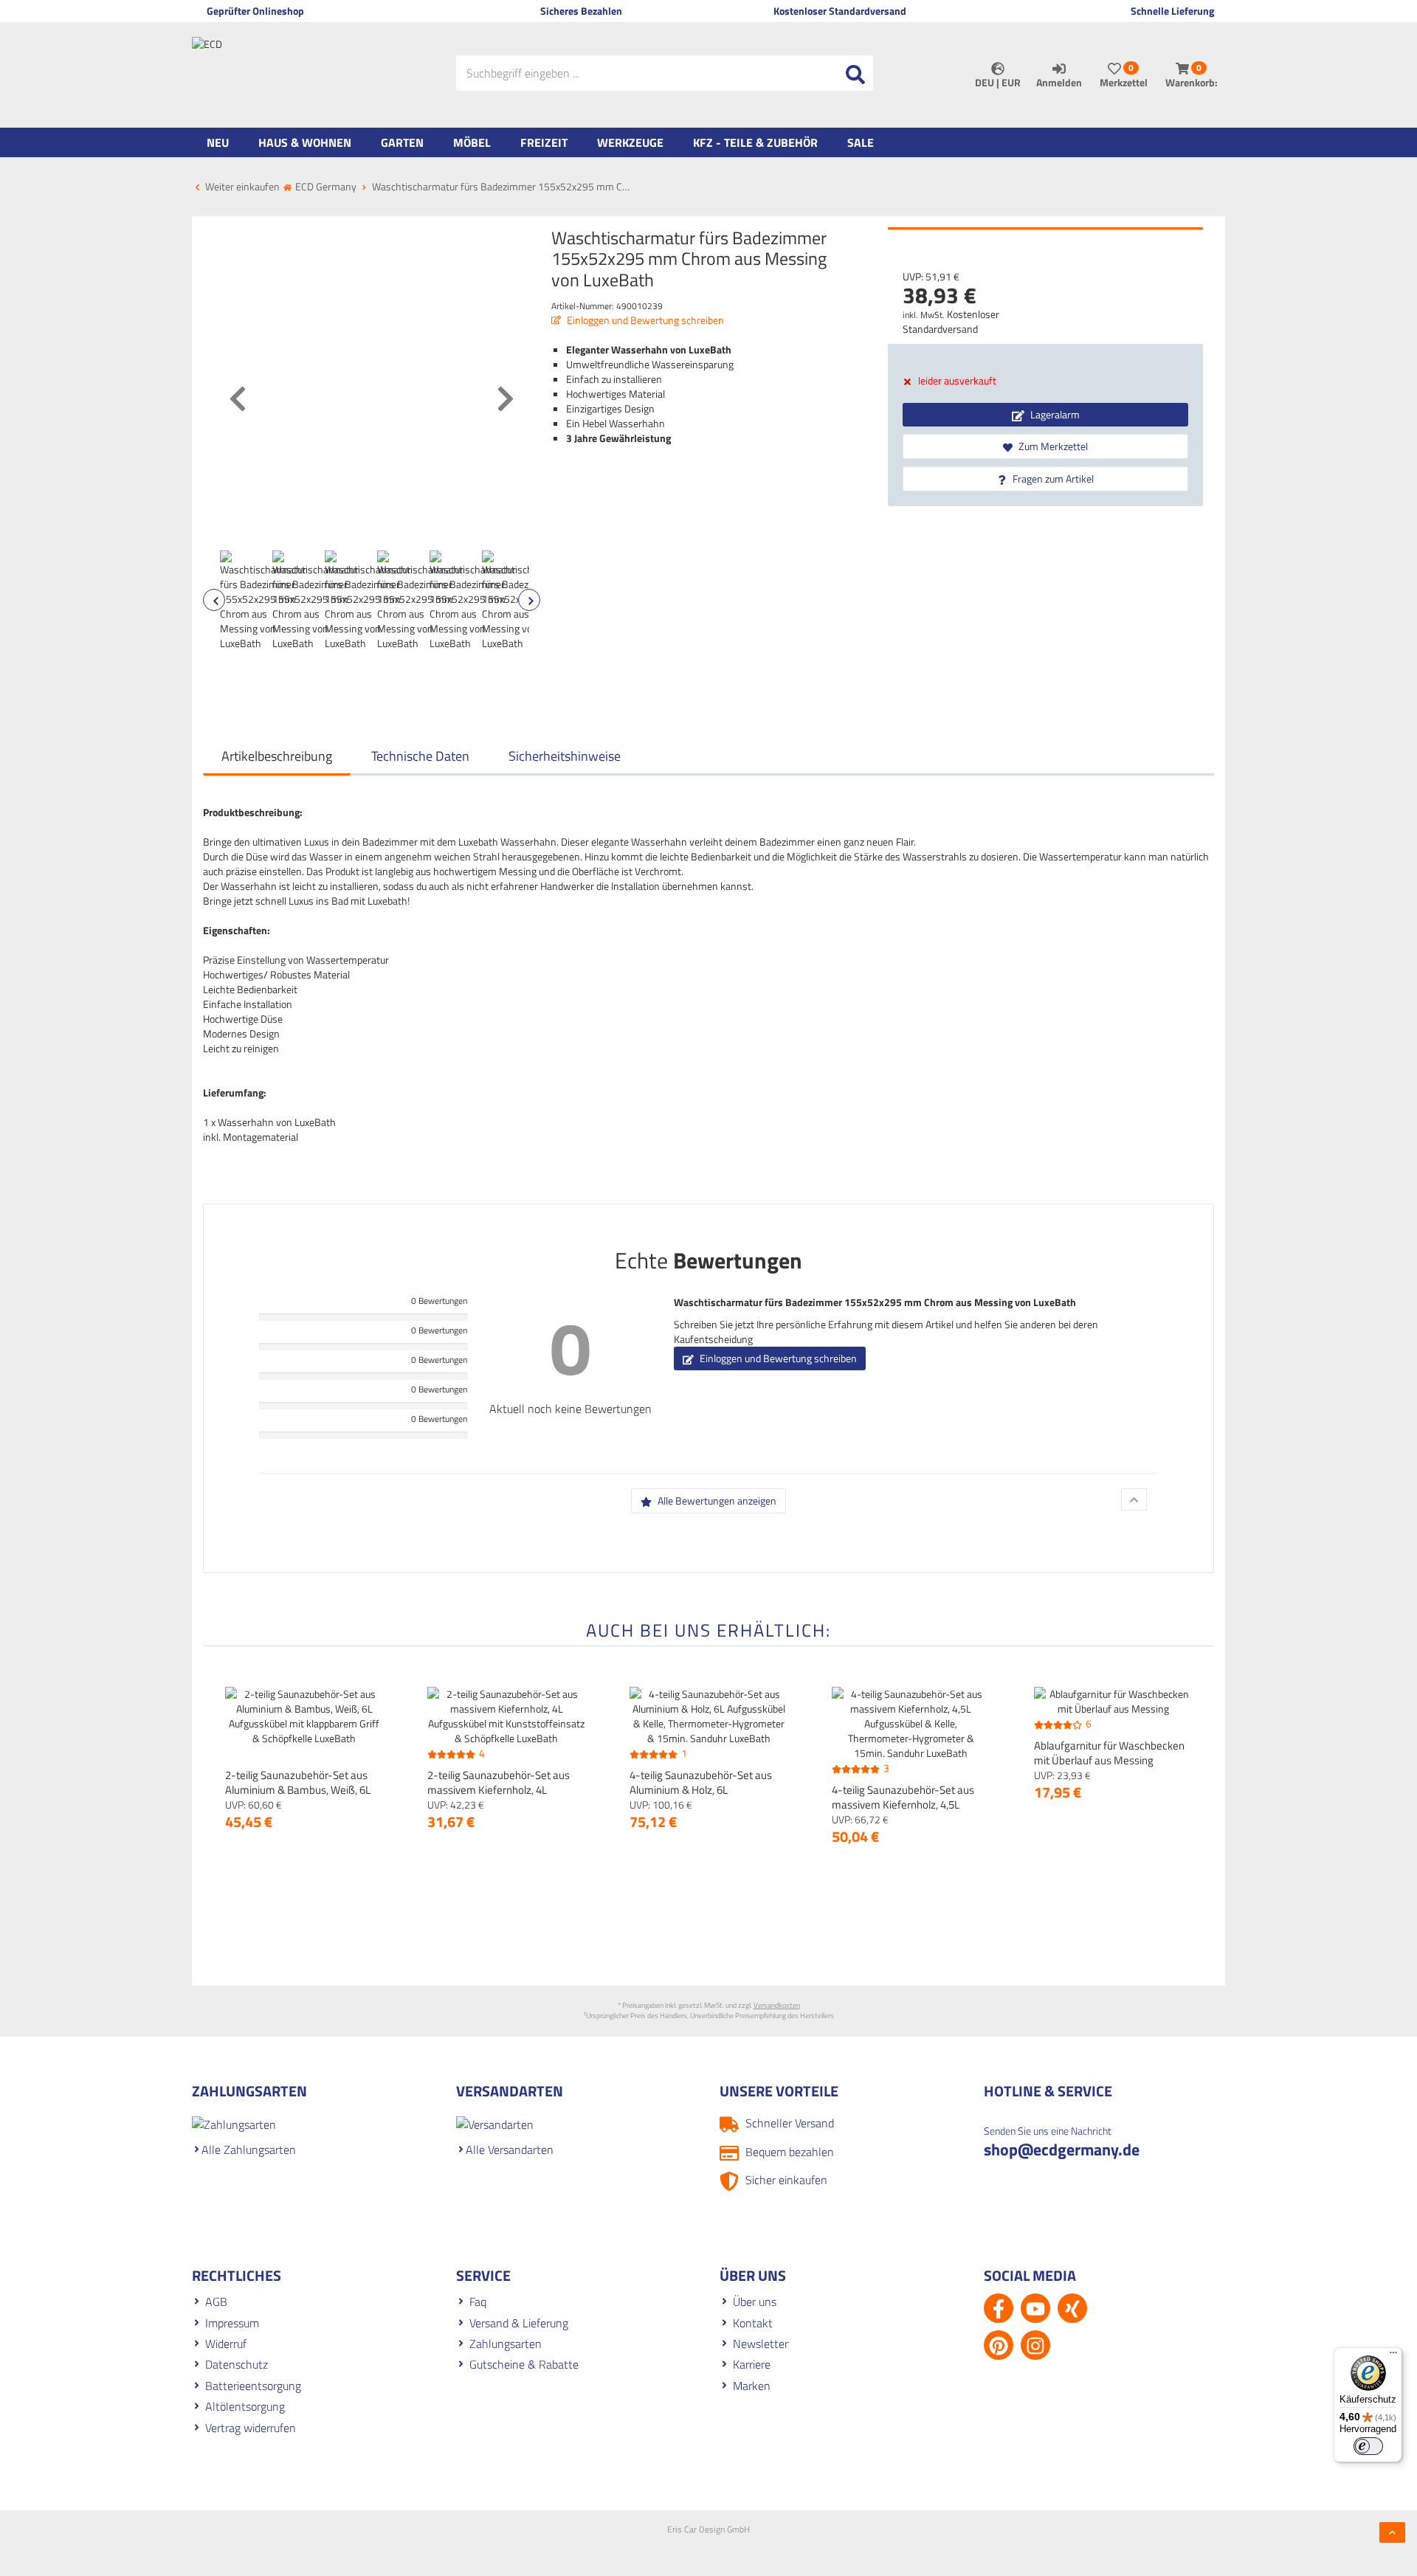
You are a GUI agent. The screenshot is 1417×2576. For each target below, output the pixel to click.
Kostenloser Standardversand (951, 321)
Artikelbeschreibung (277, 756)
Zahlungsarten (506, 2344)
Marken (752, 2386)
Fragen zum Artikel (1052, 479)
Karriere (752, 2364)
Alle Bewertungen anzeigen (716, 1501)
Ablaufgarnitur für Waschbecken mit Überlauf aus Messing (1109, 1753)
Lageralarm (1054, 414)
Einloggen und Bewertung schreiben (644, 320)
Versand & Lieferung (519, 2323)
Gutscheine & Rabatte (524, 2364)
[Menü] (1393, 2356)
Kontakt (753, 2323)
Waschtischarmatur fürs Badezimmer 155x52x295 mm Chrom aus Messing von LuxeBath (875, 1302)
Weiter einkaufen (241, 186)
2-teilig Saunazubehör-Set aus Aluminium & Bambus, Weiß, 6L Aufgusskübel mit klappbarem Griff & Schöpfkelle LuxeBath (298, 1797)
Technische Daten (420, 756)
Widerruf (226, 2344)
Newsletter (761, 2344)
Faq (478, 2302)
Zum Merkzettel (1052, 446)
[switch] (1368, 2446)
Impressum (232, 2323)
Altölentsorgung (245, 2406)
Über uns (755, 2302)
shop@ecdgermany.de (1062, 2149)
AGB (216, 2302)
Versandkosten (777, 2005)
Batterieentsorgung (253, 2386)
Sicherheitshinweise (565, 756)
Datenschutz (237, 2364)
